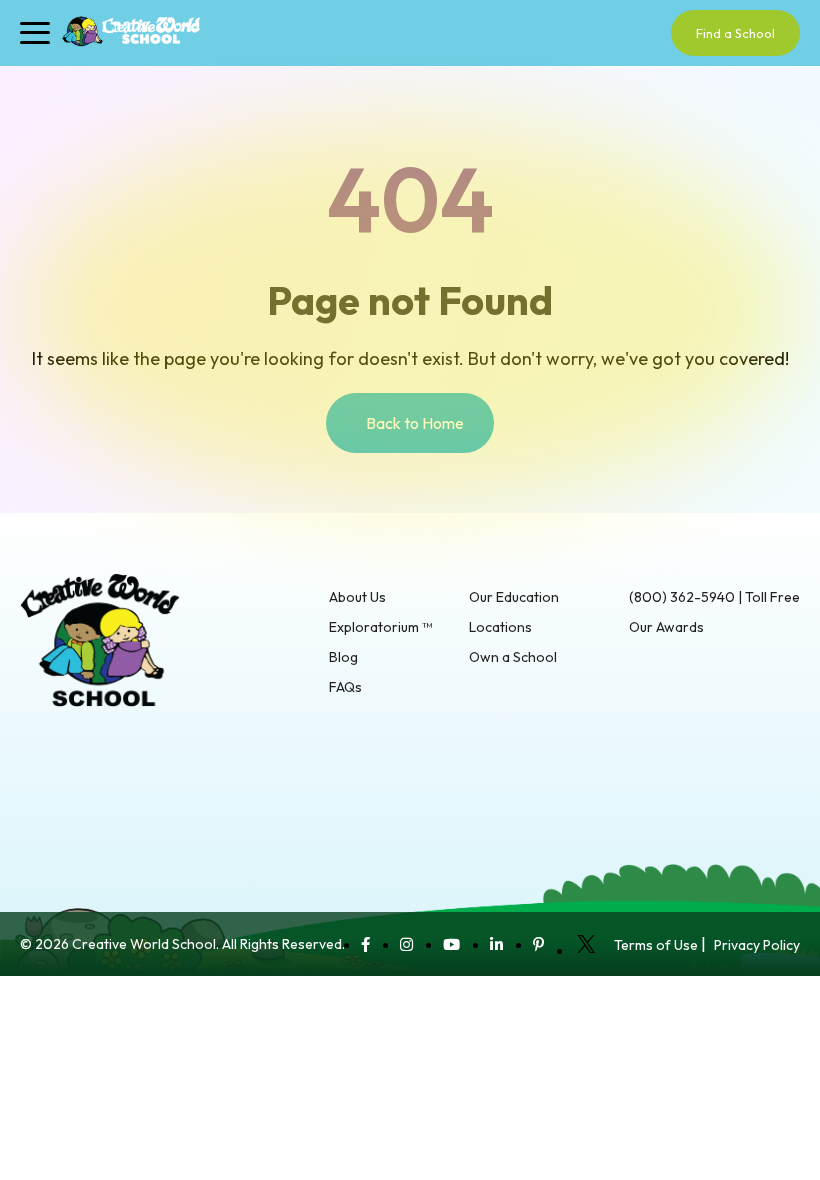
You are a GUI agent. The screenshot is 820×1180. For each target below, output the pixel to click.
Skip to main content (70, 72)
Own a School (513, 657)
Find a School (735, 33)
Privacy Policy (757, 945)
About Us (357, 597)
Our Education (514, 597)
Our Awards (666, 627)
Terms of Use (656, 945)
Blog (343, 657)
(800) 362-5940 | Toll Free (714, 597)
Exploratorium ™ (380, 627)
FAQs (345, 687)
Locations (500, 627)
